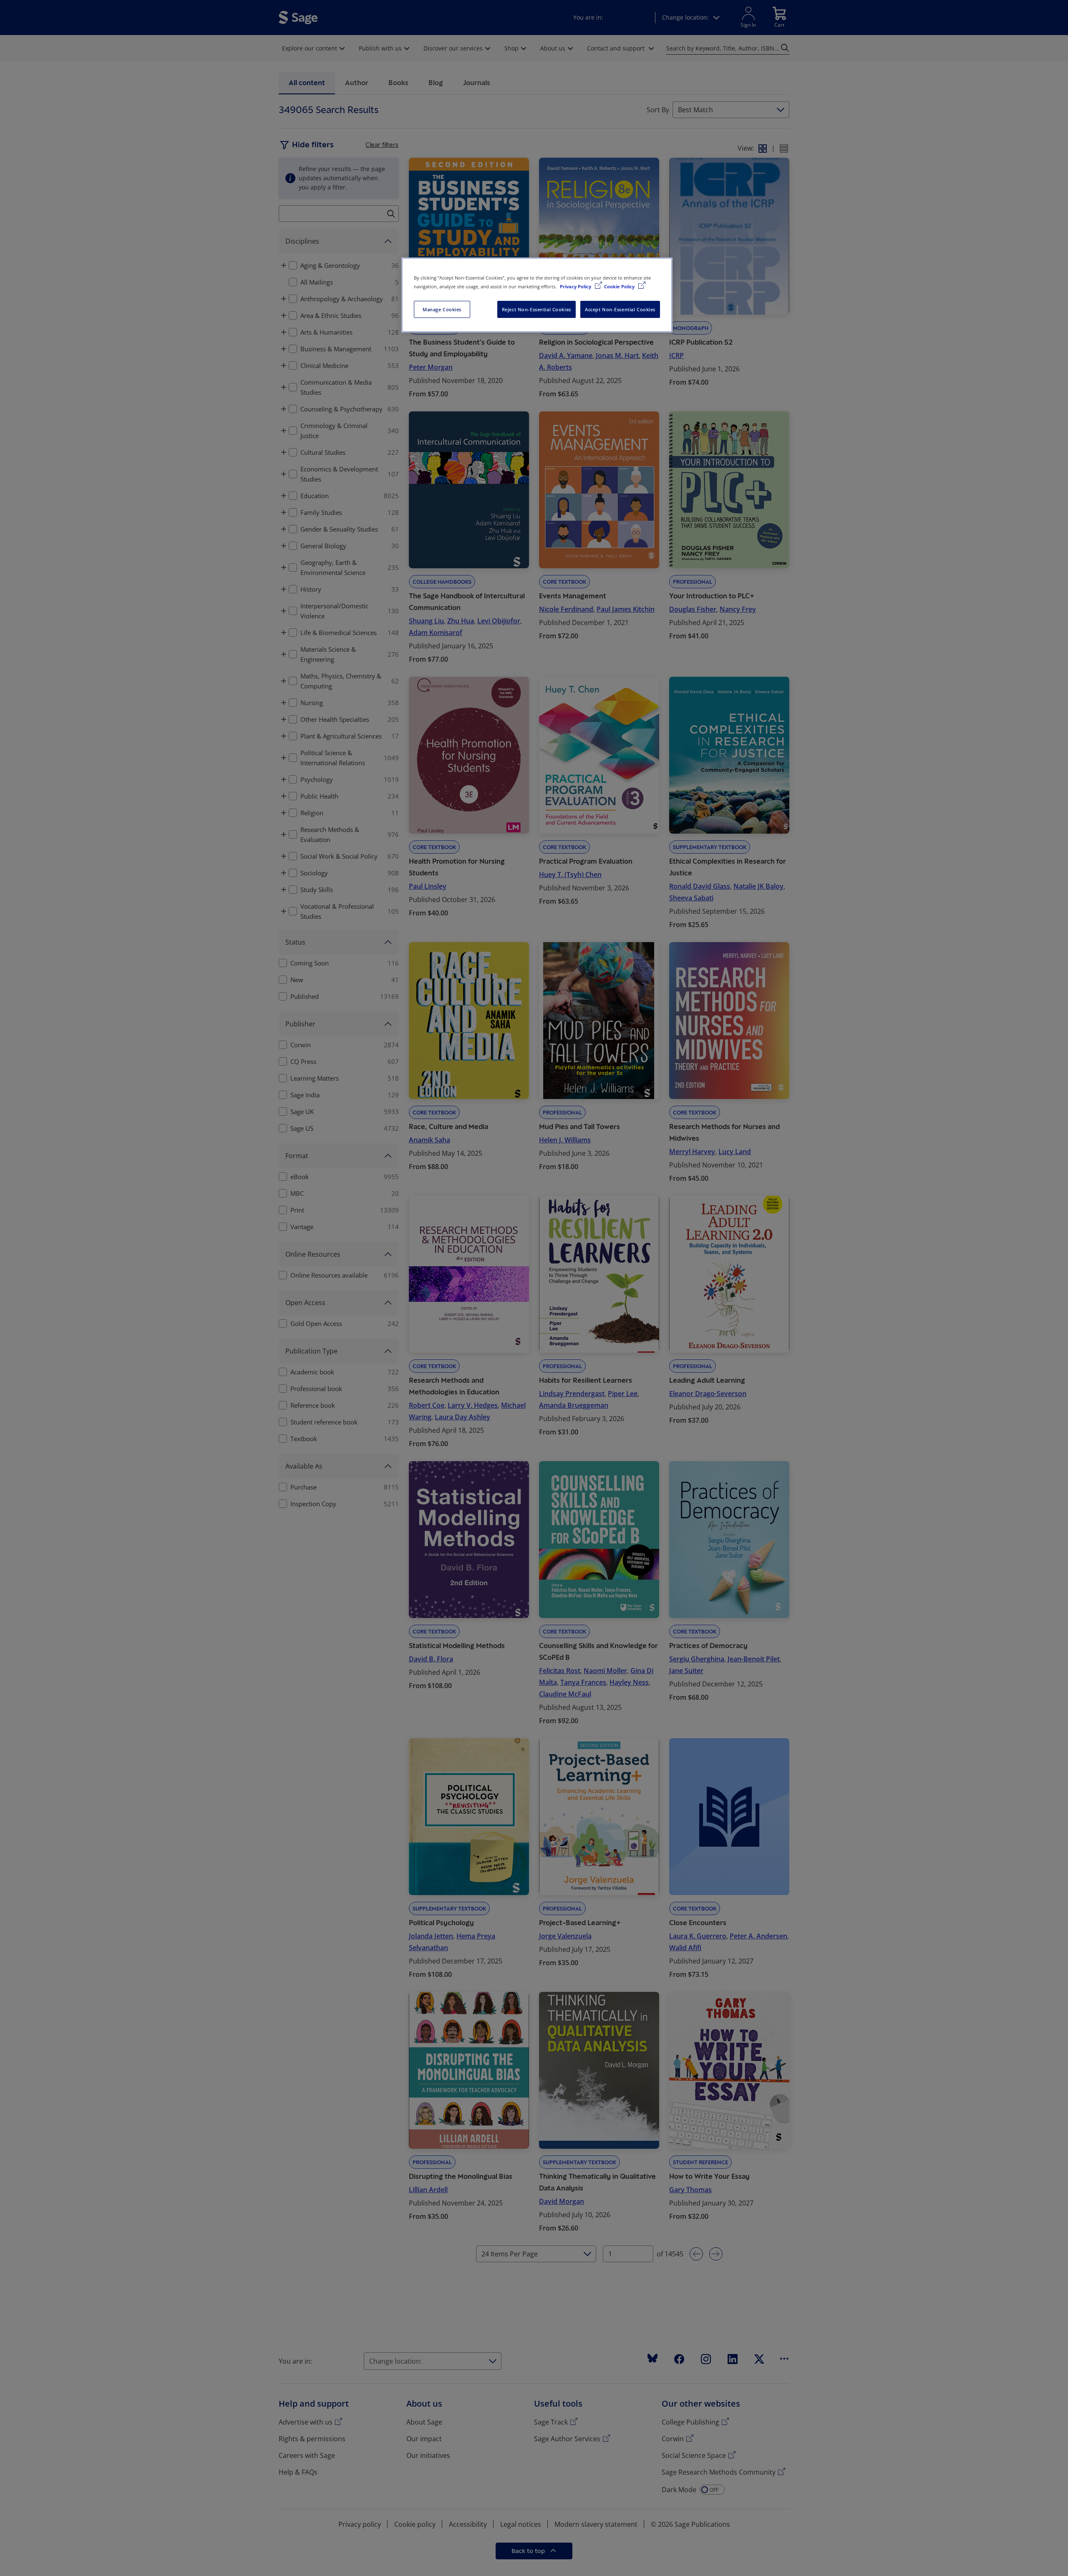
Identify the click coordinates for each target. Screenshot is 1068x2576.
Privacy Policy (576, 286)
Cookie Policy (620, 286)
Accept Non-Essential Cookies (620, 309)
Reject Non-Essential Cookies (537, 309)
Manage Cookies (442, 309)
